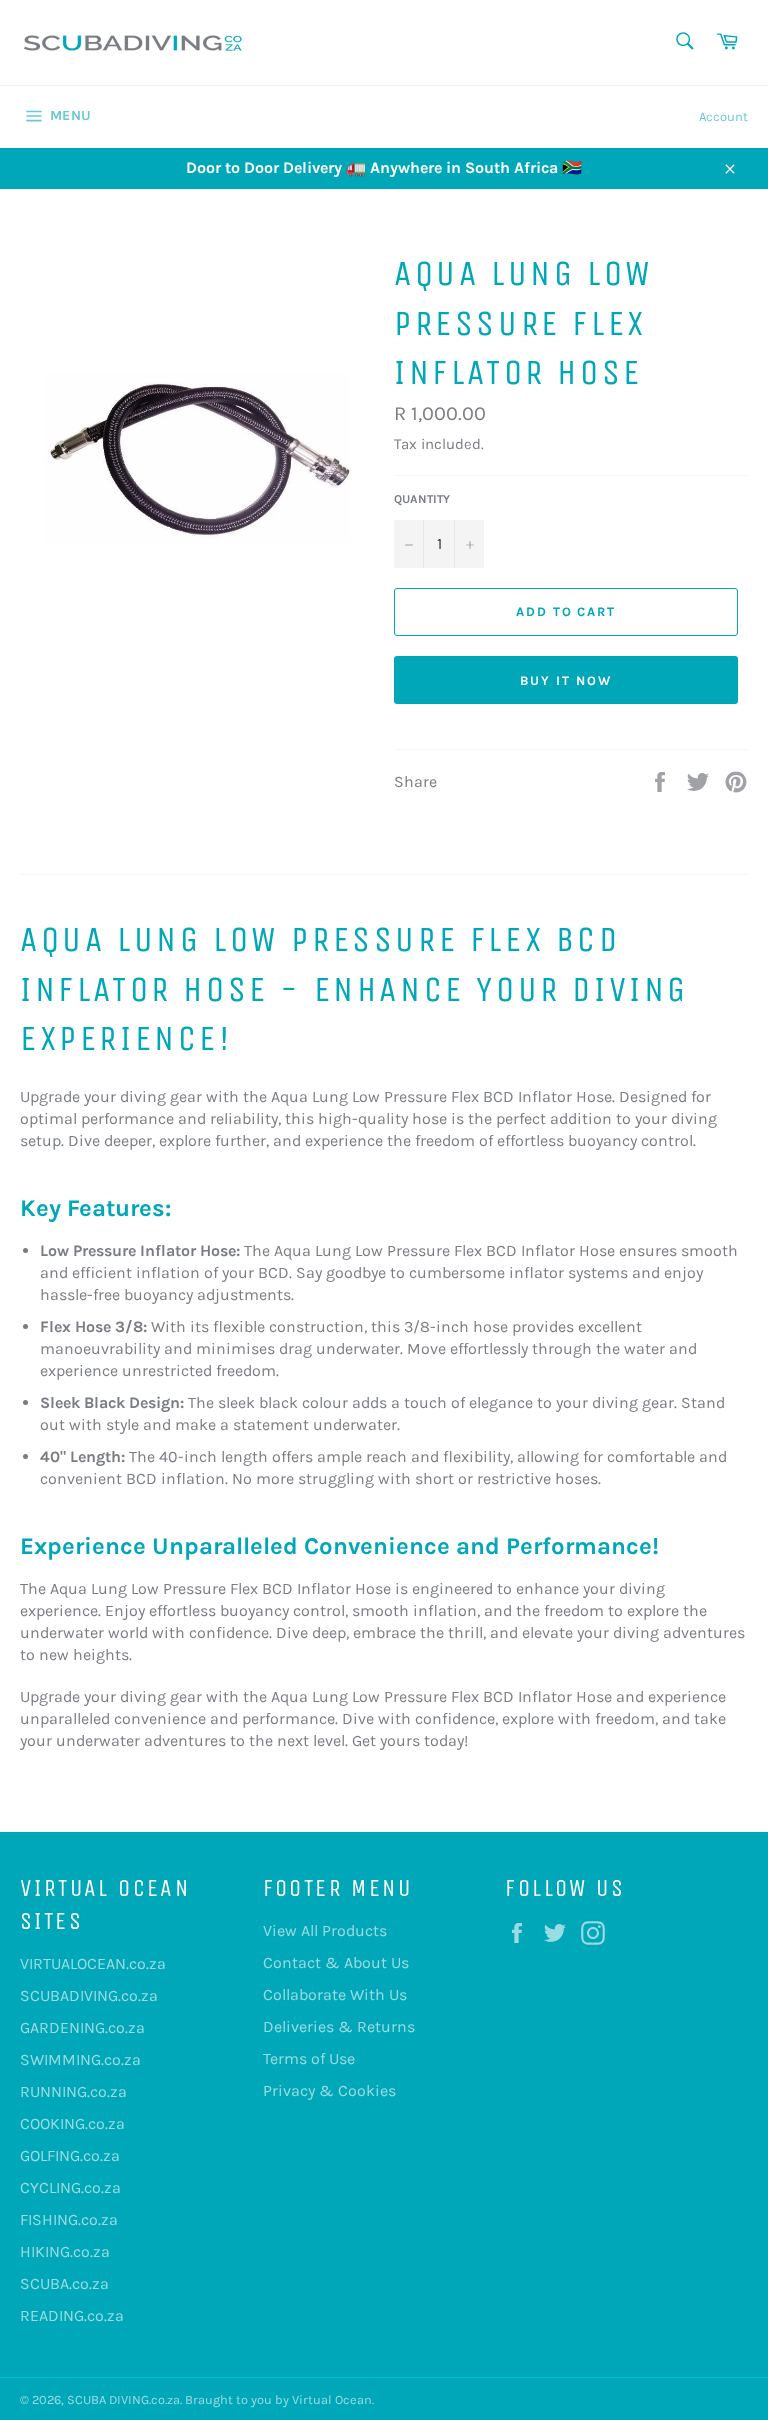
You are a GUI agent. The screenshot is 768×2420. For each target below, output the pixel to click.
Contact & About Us (336, 1962)
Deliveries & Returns (339, 2026)
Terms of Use (309, 2058)
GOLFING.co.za (70, 2155)
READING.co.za (72, 2315)
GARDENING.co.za (82, 2027)
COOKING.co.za (72, 2123)
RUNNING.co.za (73, 2091)
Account (723, 116)
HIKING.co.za (65, 2251)
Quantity (422, 499)
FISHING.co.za (69, 2219)
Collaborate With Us (335, 1994)
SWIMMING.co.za (80, 2059)
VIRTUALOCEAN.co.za (93, 1963)
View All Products (325, 1930)
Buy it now (566, 680)
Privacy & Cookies (329, 2090)
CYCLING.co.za (70, 2187)
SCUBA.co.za (64, 2283)
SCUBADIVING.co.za (89, 1995)
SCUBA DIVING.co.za (123, 2399)
